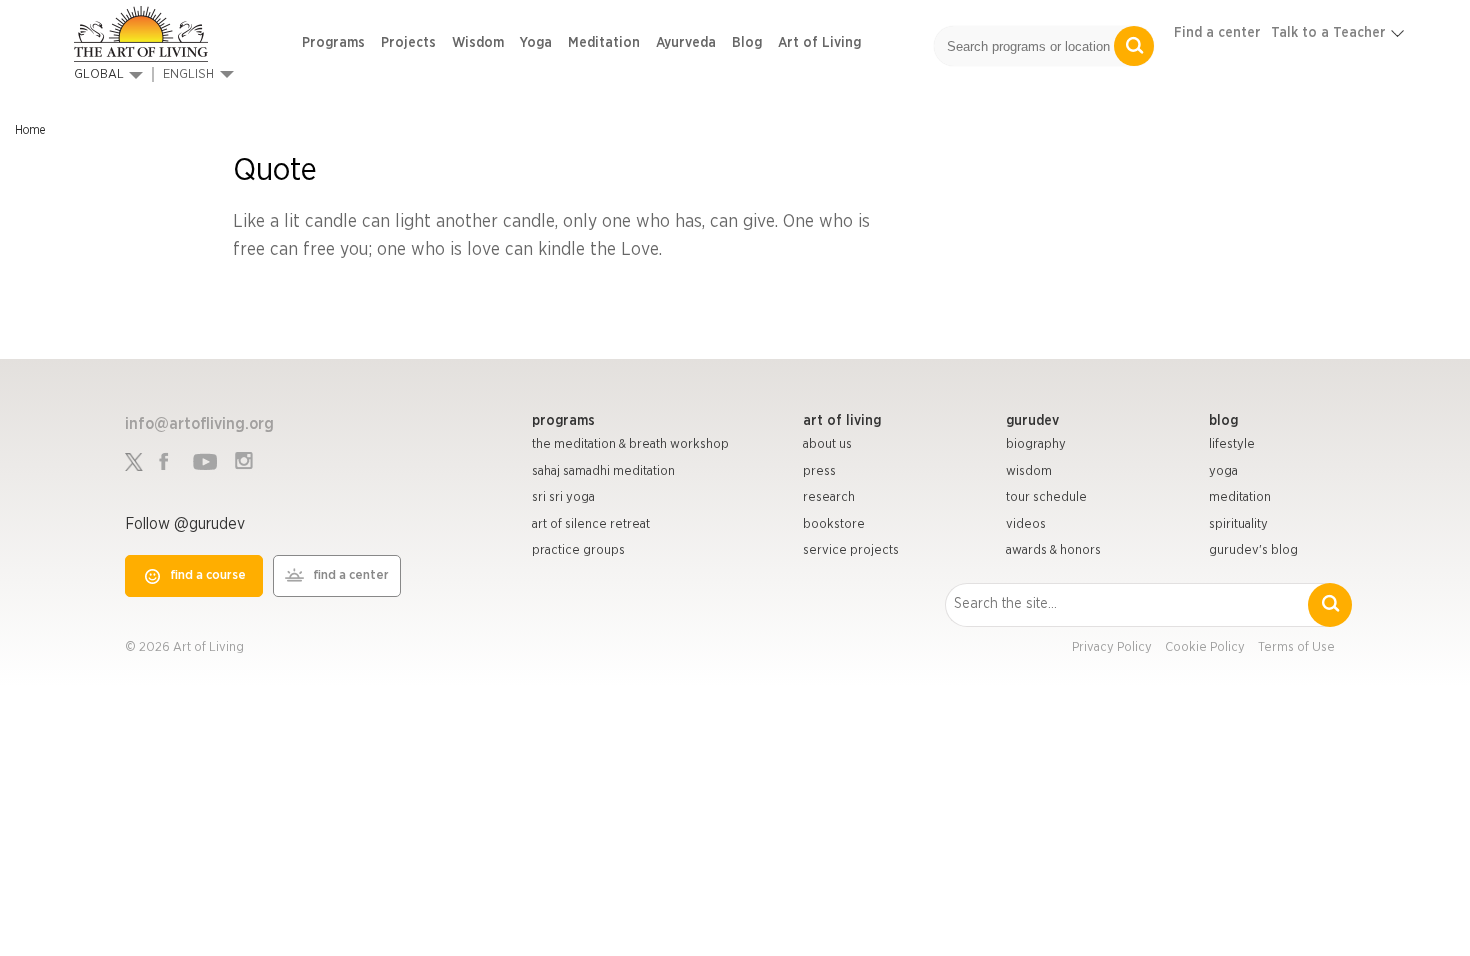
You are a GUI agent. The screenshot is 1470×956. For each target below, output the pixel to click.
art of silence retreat (591, 524)
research (829, 497)
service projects (851, 550)
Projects (408, 43)
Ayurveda (686, 43)
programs (563, 421)
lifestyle (1232, 444)
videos (1026, 524)
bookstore (834, 524)
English (188, 74)
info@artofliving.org (199, 424)
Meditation (604, 43)
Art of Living (819, 43)
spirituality (1238, 524)
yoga (1223, 471)
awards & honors (1053, 550)
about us (827, 444)
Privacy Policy (1112, 647)
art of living (842, 421)
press (819, 471)
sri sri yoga (563, 497)
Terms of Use (1296, 647)
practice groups (578, 550)
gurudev (1032, 421)
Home (30, 130)
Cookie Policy (1205, 647)
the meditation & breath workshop (630, 444)
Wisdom (478, 43)
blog (1223, 421)
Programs (333, 43)
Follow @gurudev (185, 524)
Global (99, 74)
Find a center (1217, 33)
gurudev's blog (1253, 550)
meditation (1240, 497)
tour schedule (1046, 497)
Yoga (536, 43)
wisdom (1029, 471)
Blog (747, 43)
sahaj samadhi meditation (603, 471)
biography (1036, 444)
